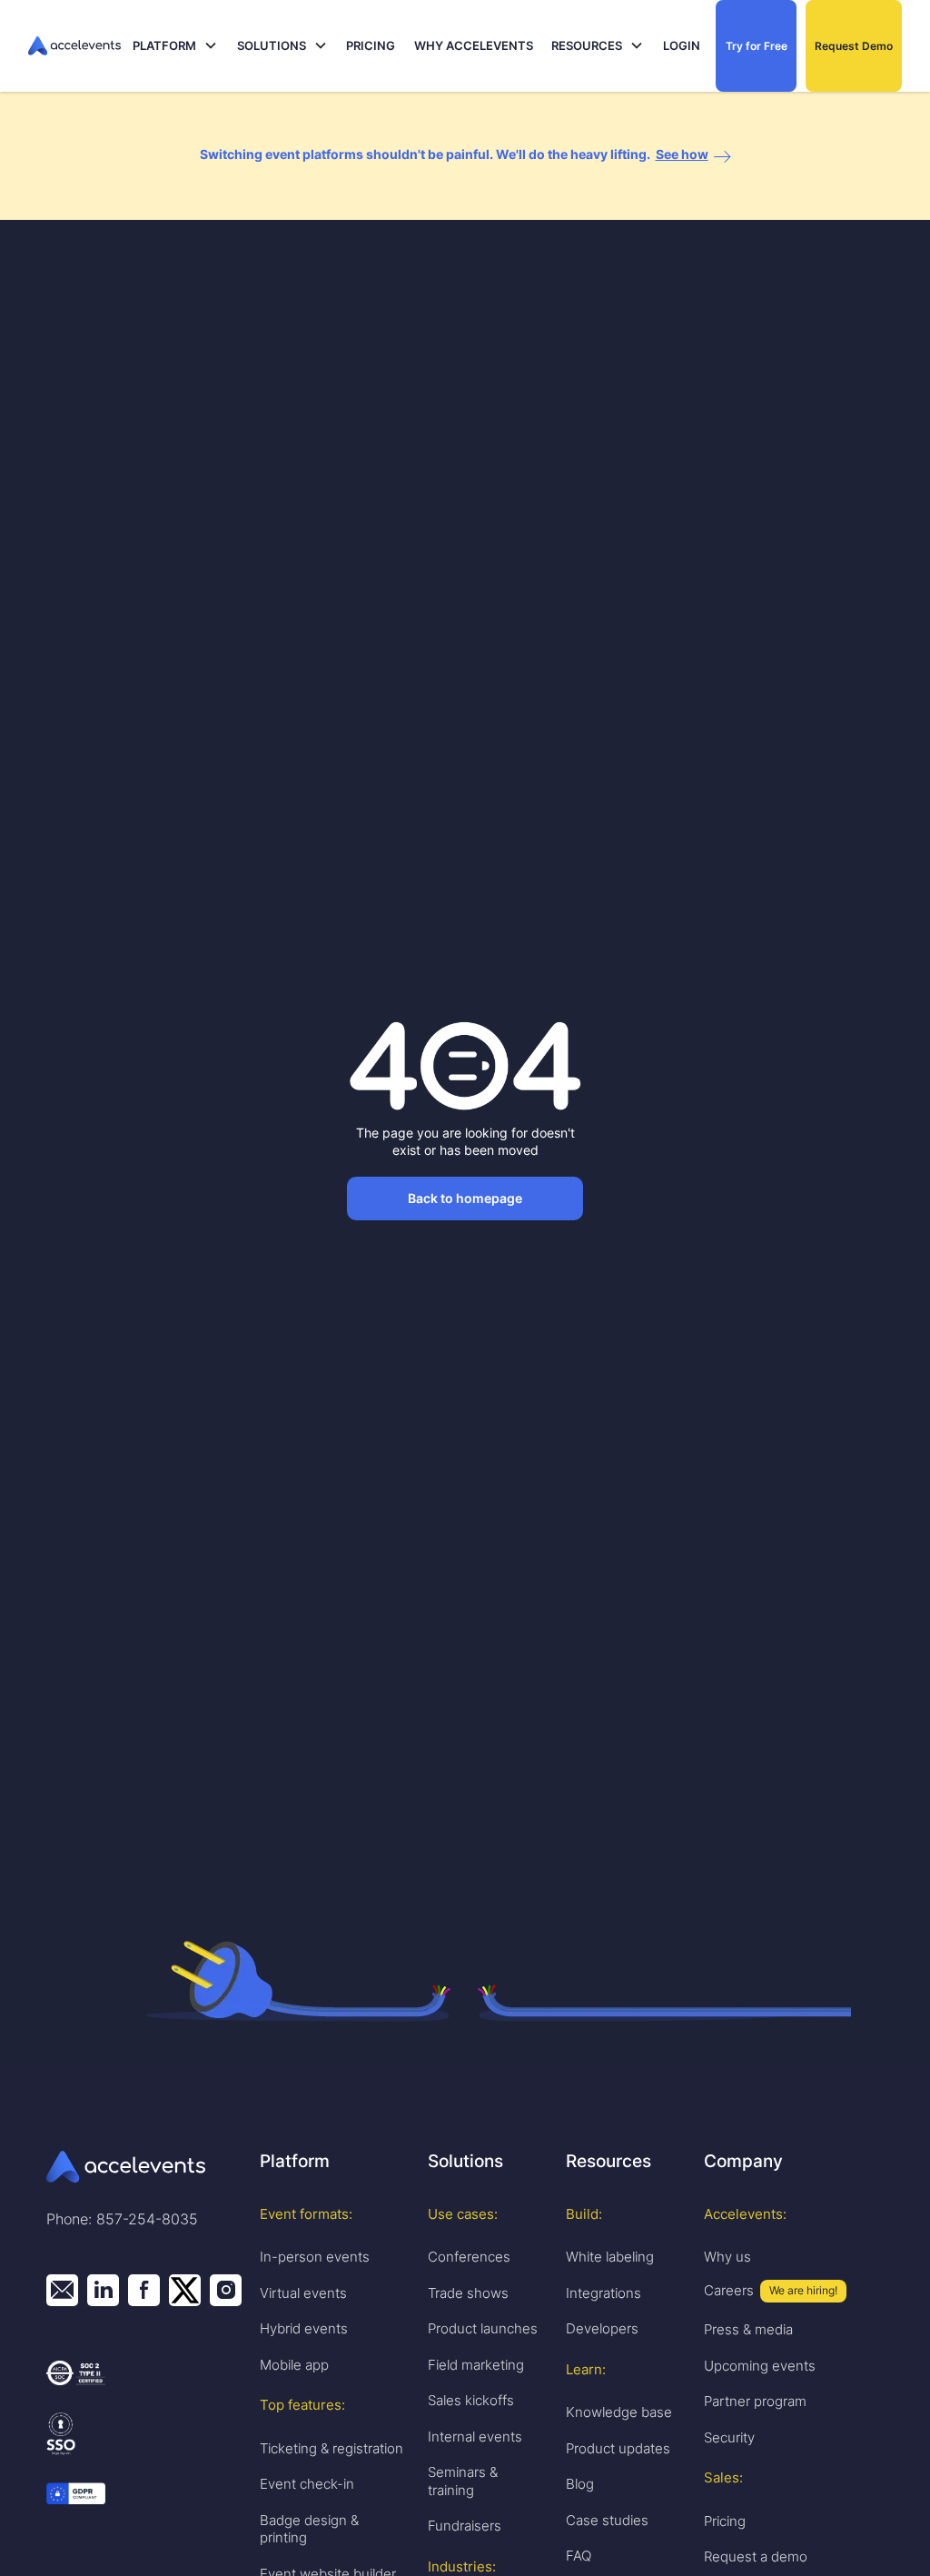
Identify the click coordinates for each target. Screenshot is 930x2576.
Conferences (469, 2257)
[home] (76, 46)
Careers (729, 2290)
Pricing (725, 2521)
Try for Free (757, 46)
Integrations (604, 2293)
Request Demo (854, 46)
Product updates (618, 2448)
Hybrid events (304, 2328)
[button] (175, 46)
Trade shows (468, 2293)
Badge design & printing (309, 2529)
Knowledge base (619, 2412)
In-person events (315, 2257)
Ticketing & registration (331, 2448)
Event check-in (307, 2484)
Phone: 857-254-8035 (122, 2219)
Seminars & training (463, 2481)
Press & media (748, 2329)
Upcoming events (760, 2366)
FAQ (579, 2556)
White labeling (610, 2257)
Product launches (483, 2328)
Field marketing (476, 2365)
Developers (602, 2328)
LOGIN (682, 45)
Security (729, 2437)
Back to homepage (465, 1198)
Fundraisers (465, 2526)
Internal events (475, 2437)
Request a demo (756, 2556)
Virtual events (303, 2293)
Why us (727, 2257)
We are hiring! (803, 2290)
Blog (580, 2484)
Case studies (607, 2520)
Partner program (755, 2401)
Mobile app (294, 2365)
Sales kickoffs (471, 2400)
